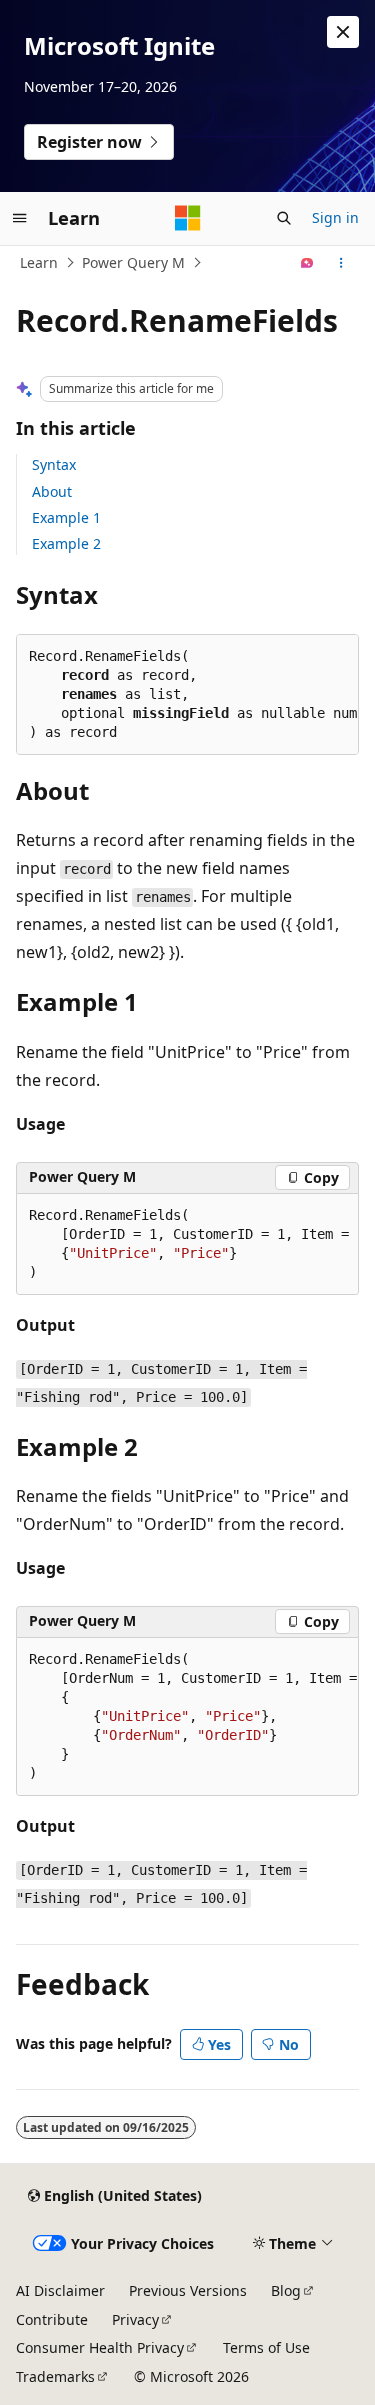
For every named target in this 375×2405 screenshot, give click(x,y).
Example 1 (66, 517)
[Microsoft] (188, 218)
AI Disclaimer (60, 2290)
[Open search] (284, 218)
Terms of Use (266, 2347)
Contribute (52, 2319)
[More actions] (341, 263)
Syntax (54, 464)
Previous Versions (188, 2290)
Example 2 (66, 543)
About (52, 491)
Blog (286, 2290)
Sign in (335, 217)
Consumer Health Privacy (100, 2347)
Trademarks (55, 2376)
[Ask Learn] (307, 263)
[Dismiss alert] (343, 32)
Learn (39, 262)
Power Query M (133, 262)
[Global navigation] (20, 218)
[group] (187, 1244)
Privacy (135, 2319)
